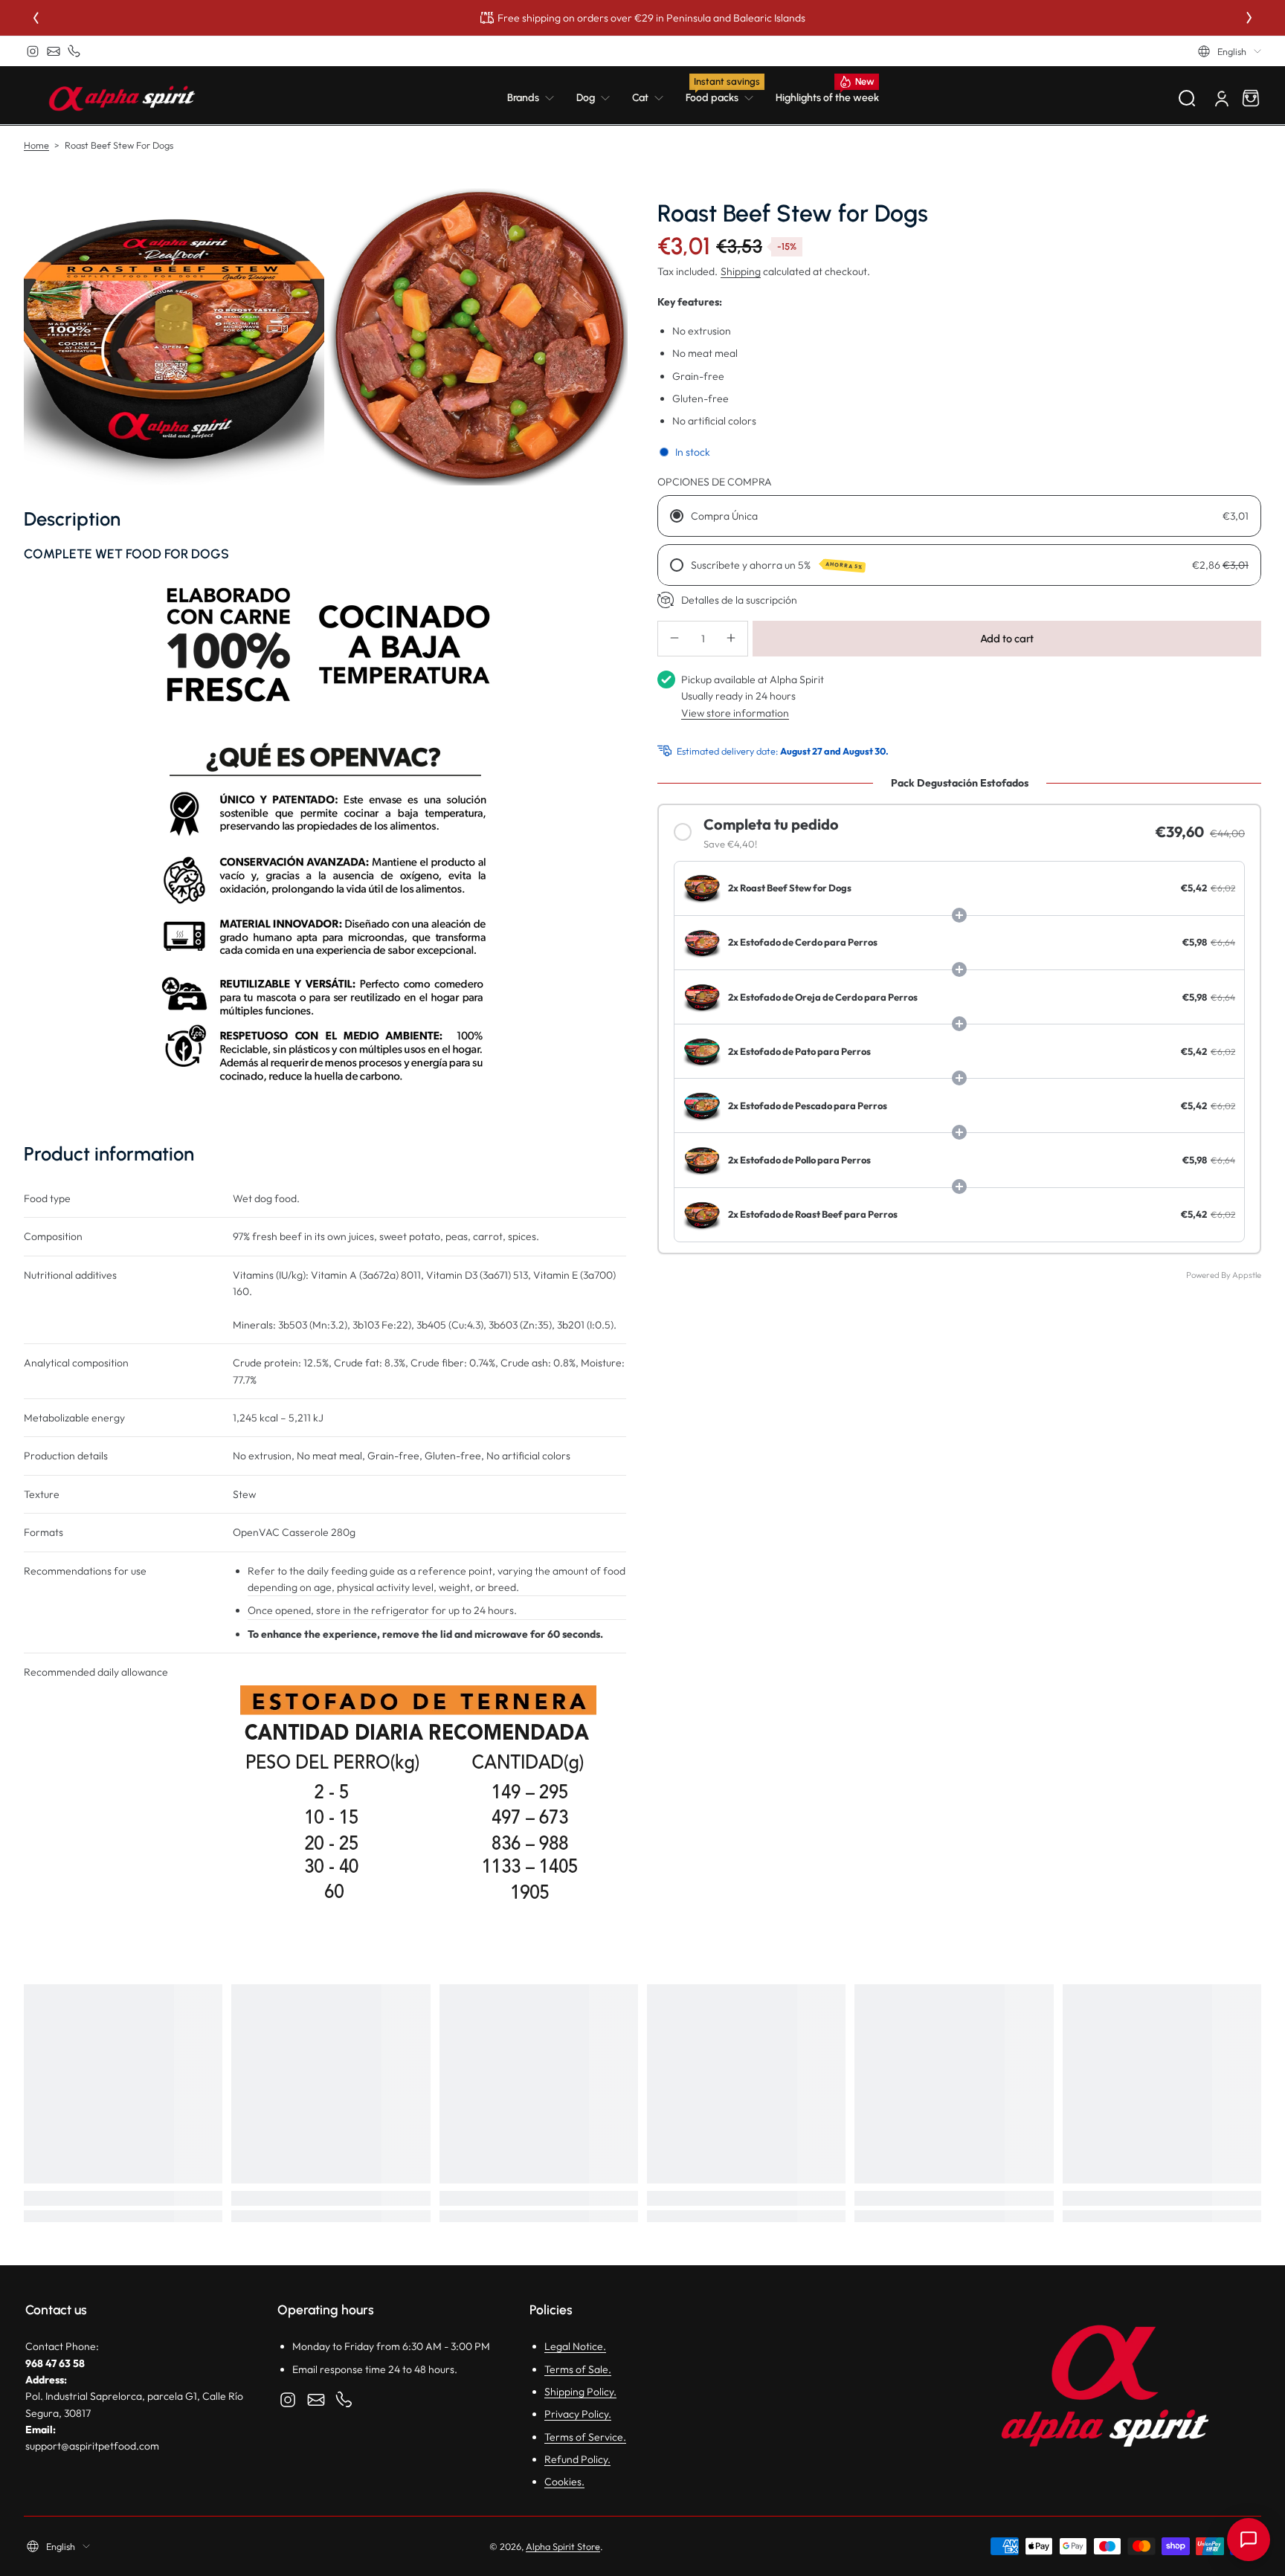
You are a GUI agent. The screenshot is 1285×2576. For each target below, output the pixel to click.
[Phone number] (74, 51)
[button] (1230, 51)
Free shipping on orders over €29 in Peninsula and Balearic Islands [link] (651, 18)
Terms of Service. (585, 2437)
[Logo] (122, 98)
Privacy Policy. (578, 2414)
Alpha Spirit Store (563, 2546)
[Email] (54, 51)
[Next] (1249, 18)
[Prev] (36, 18)
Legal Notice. (575, 2346)
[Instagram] (33, 51)
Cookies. (564, 2482)
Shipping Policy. (580, 2392)
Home (36, 145)
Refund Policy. (577, 2459)
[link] (536, 98)
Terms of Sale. (578, 2369)
